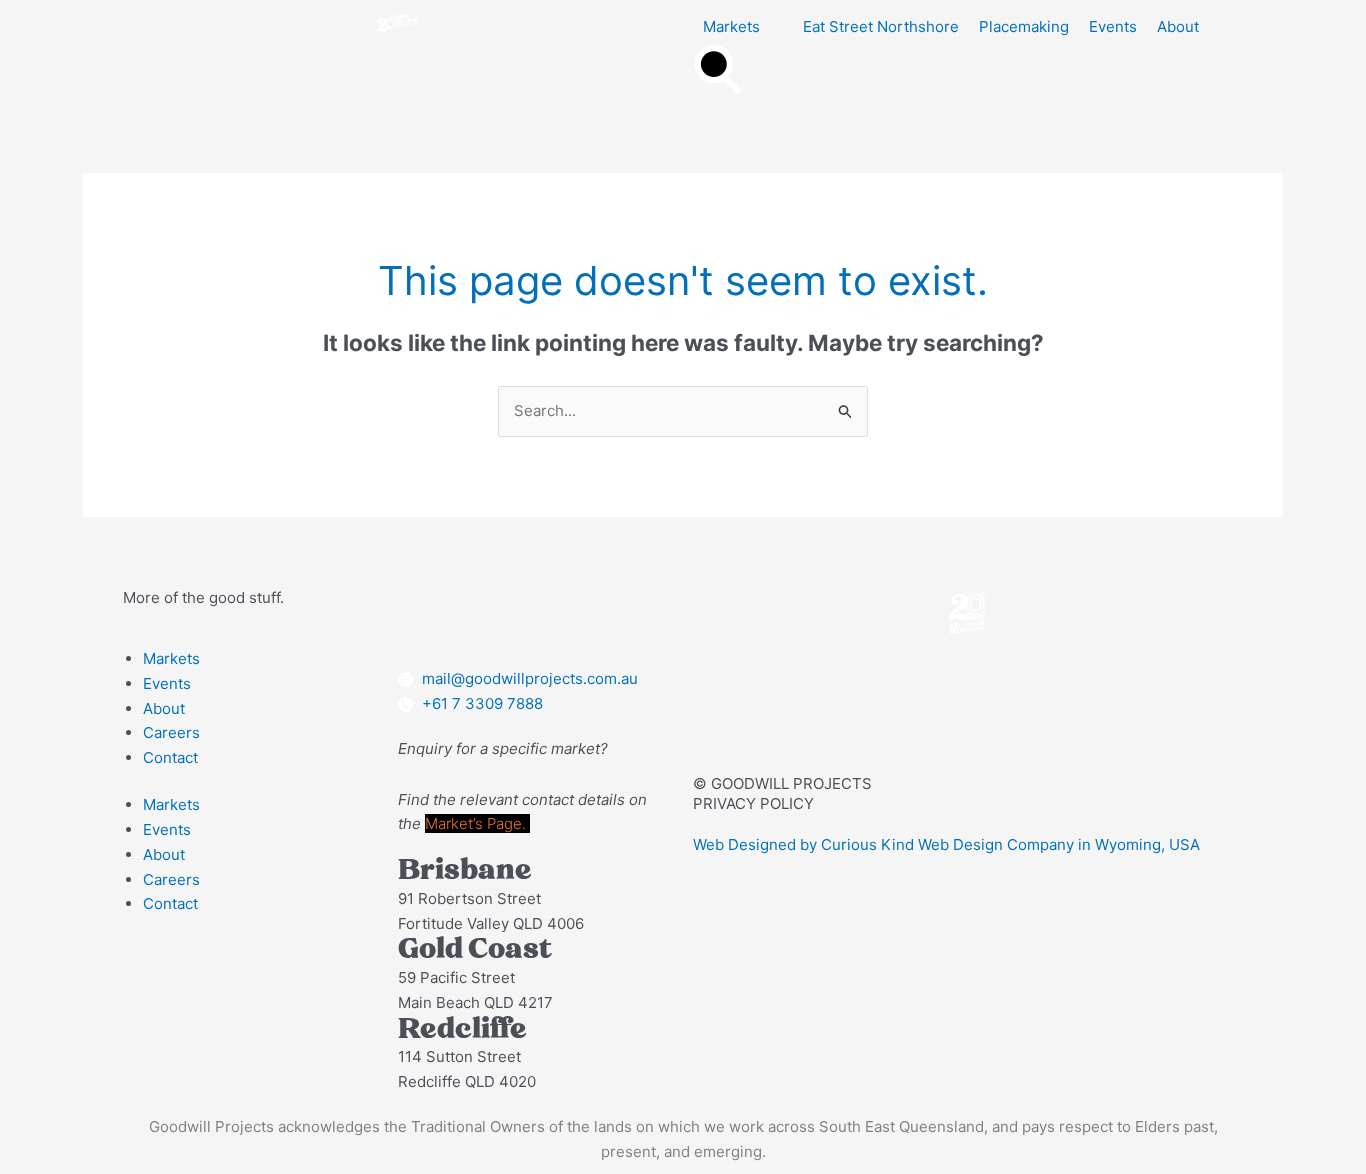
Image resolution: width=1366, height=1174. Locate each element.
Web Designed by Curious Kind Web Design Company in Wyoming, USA (946, 844)
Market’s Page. (477, 823)
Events (167, 683)
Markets (171, 658)
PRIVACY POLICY (753, 803)
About (164, 708)
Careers (171, 732)
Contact (170, 757)
